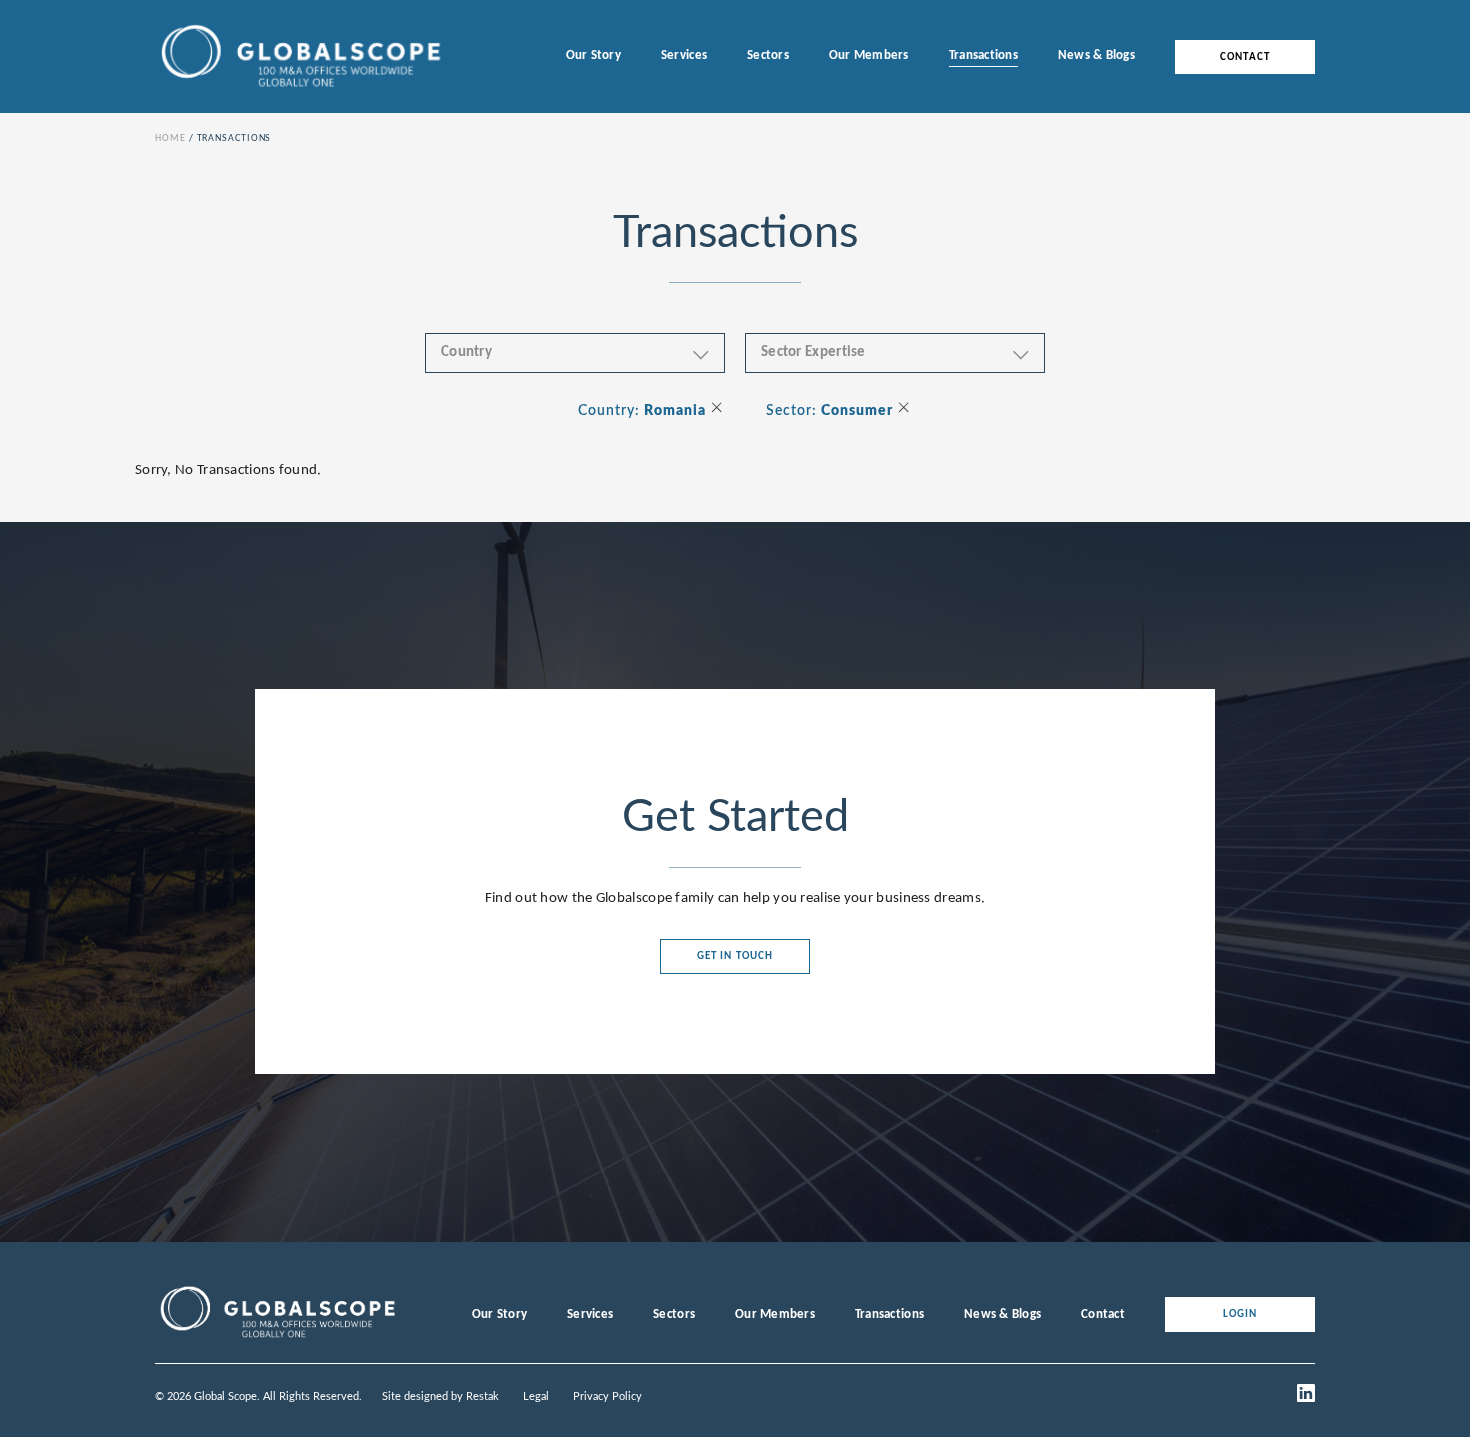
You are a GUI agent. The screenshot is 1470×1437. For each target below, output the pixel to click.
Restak (482, 1396)
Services (684, 55)
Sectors (768, 55)
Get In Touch (735, 956)
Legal (536, 1396)
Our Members (869, 55)
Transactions (983, 55)
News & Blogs (1096, 55)
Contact (1245, 56)
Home (170, 138)
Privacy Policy (607, 1396)
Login (1240, 1314)
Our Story (593, 55)
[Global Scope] (277, 1338)
